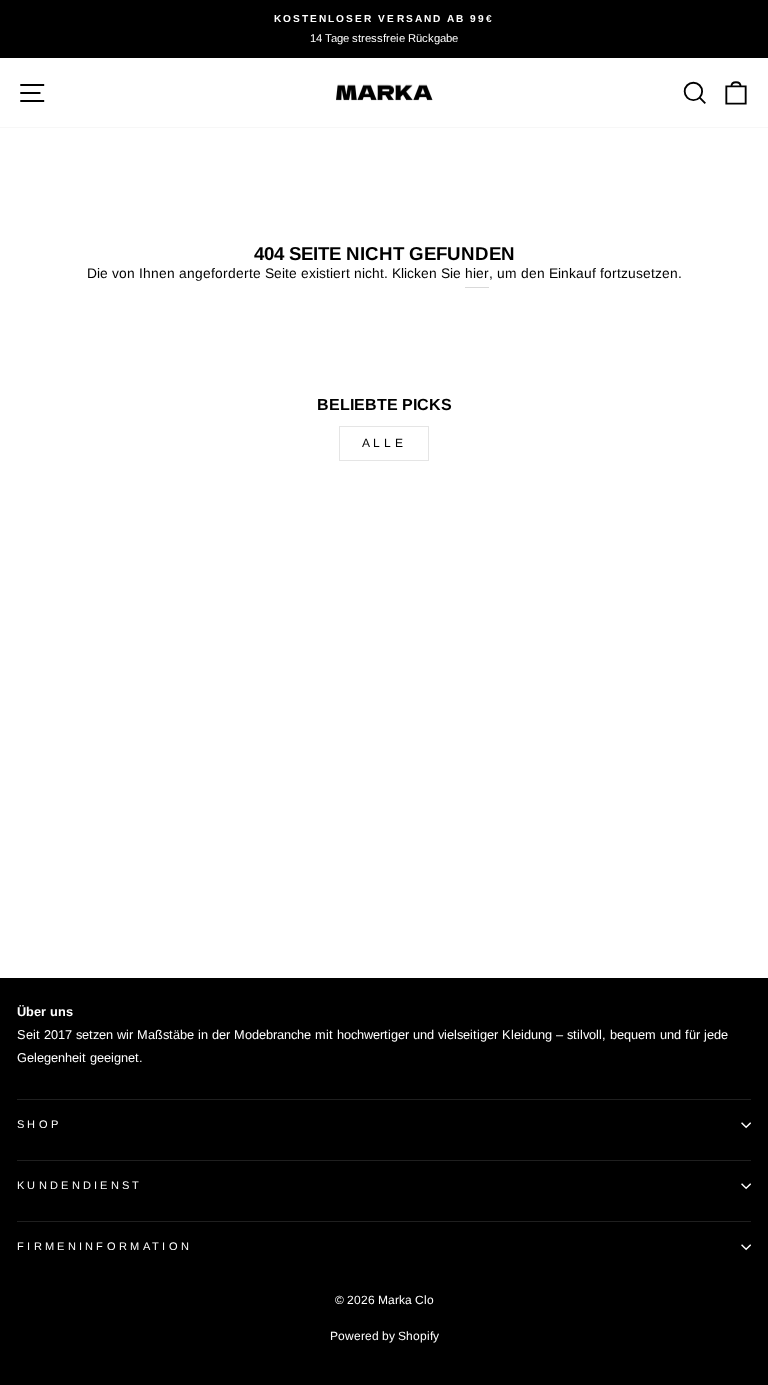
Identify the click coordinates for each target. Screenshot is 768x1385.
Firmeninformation (104, 1246)
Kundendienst (80, 1185)
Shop (39, 1124)
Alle (384, 443)
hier (477, 273)
